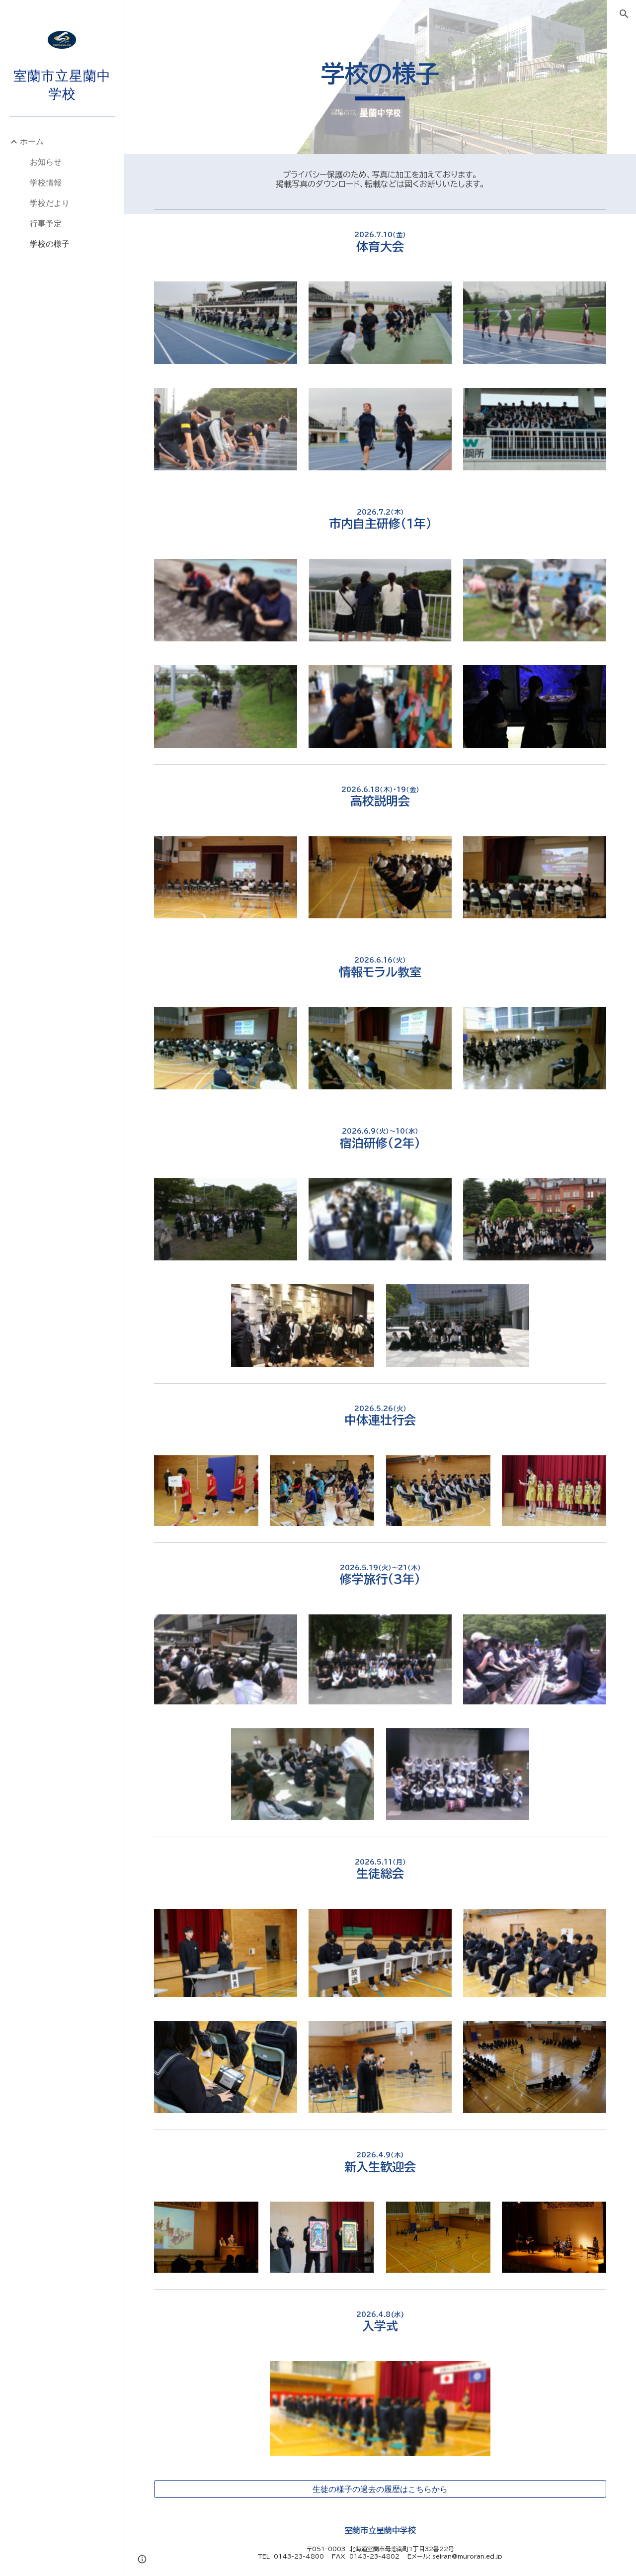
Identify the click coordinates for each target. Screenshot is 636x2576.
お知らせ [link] (46, 162)
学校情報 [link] (46, 182)
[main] (380, 77)
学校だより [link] (50, 203)
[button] (624, 14)
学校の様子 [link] (50, 244)
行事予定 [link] (46, 223)
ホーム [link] (32, 141)
